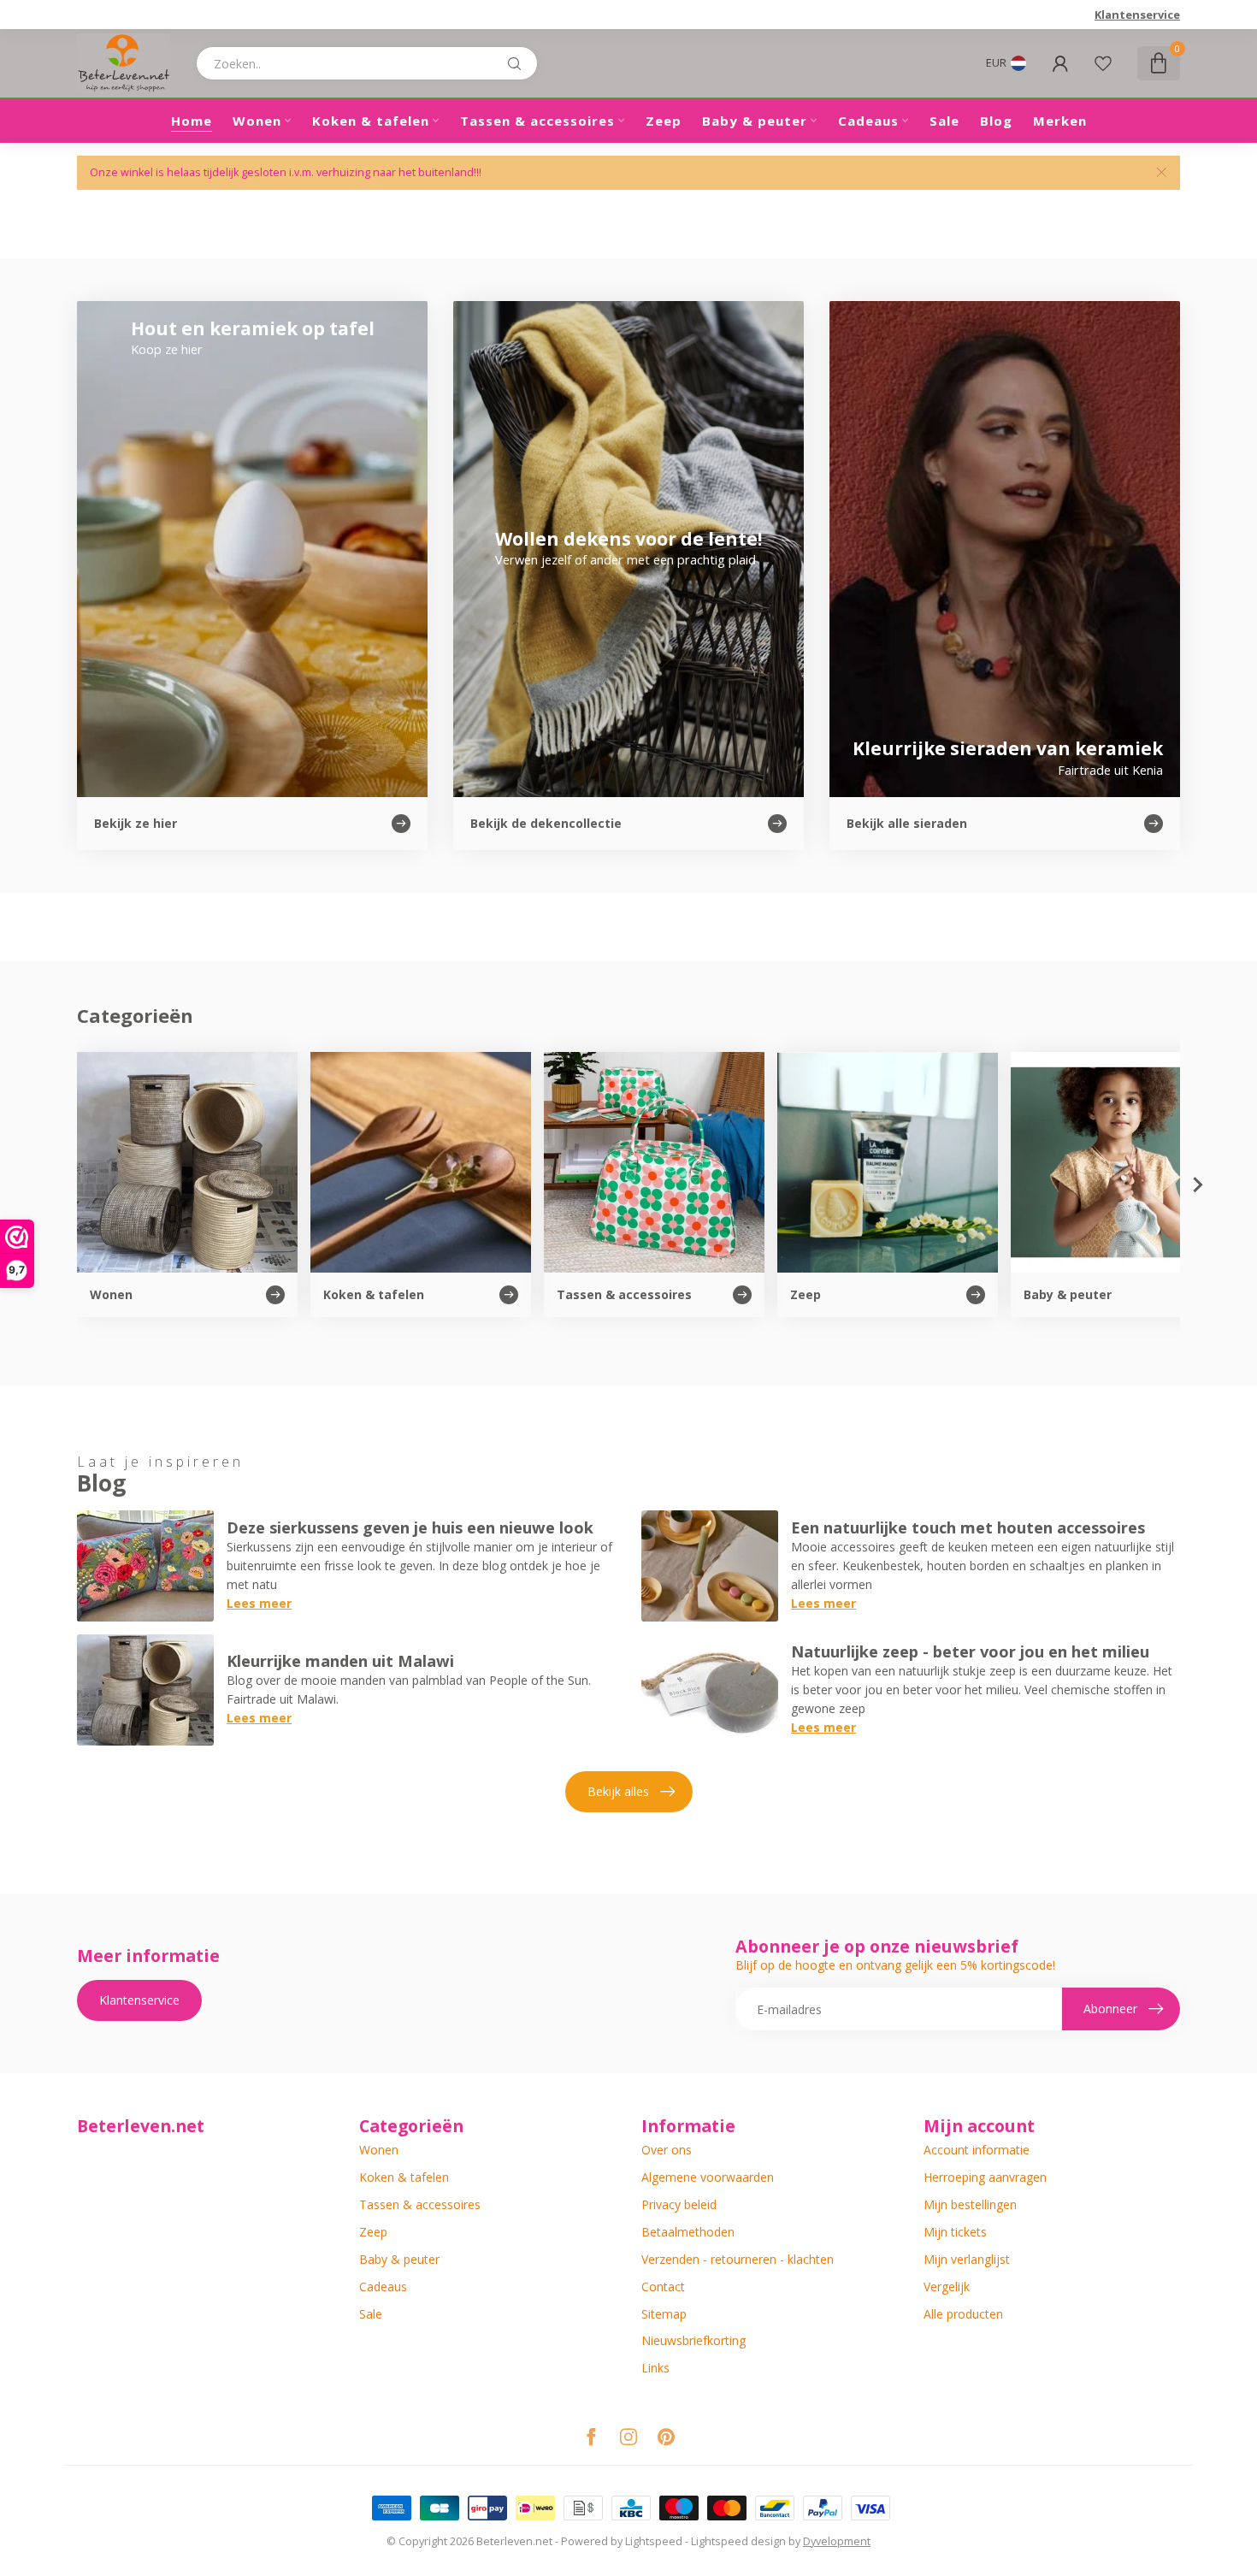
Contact (663, 2286)
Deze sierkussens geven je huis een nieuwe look (410, 1527)
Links (655, 2368)
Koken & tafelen (371, 121)
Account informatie (977, 2150)
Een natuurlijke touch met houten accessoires (968, 1527)
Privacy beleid (679, 2204)
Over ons (667, 2150)
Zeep (664, 121)
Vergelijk (947, 2286)
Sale (944, 121)
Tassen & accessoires (537, 121)
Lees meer (259, 1603)
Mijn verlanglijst (967, 2259)
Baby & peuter (755, 121)
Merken (1060, 121)
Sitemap (664, 2314)
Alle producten (963, 2314)
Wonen (257, 121)
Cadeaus (868, 121)
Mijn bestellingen (970, 2204)
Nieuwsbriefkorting (693, 2340)
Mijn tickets (955, 2232)
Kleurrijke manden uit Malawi (340, 1661)
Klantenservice (1137, 15)
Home (192, 121)
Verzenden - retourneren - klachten (738, 2259)
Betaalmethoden (688, 2232)
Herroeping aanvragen (985, 2177)
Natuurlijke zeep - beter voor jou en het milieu (970, 1651)
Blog (996, 121)
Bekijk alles (618, 1791)
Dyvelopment (837, 2541)
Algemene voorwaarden (708, 2177)
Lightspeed (654, 2541)
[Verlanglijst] (1103, 63)
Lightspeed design (738, 2541)
